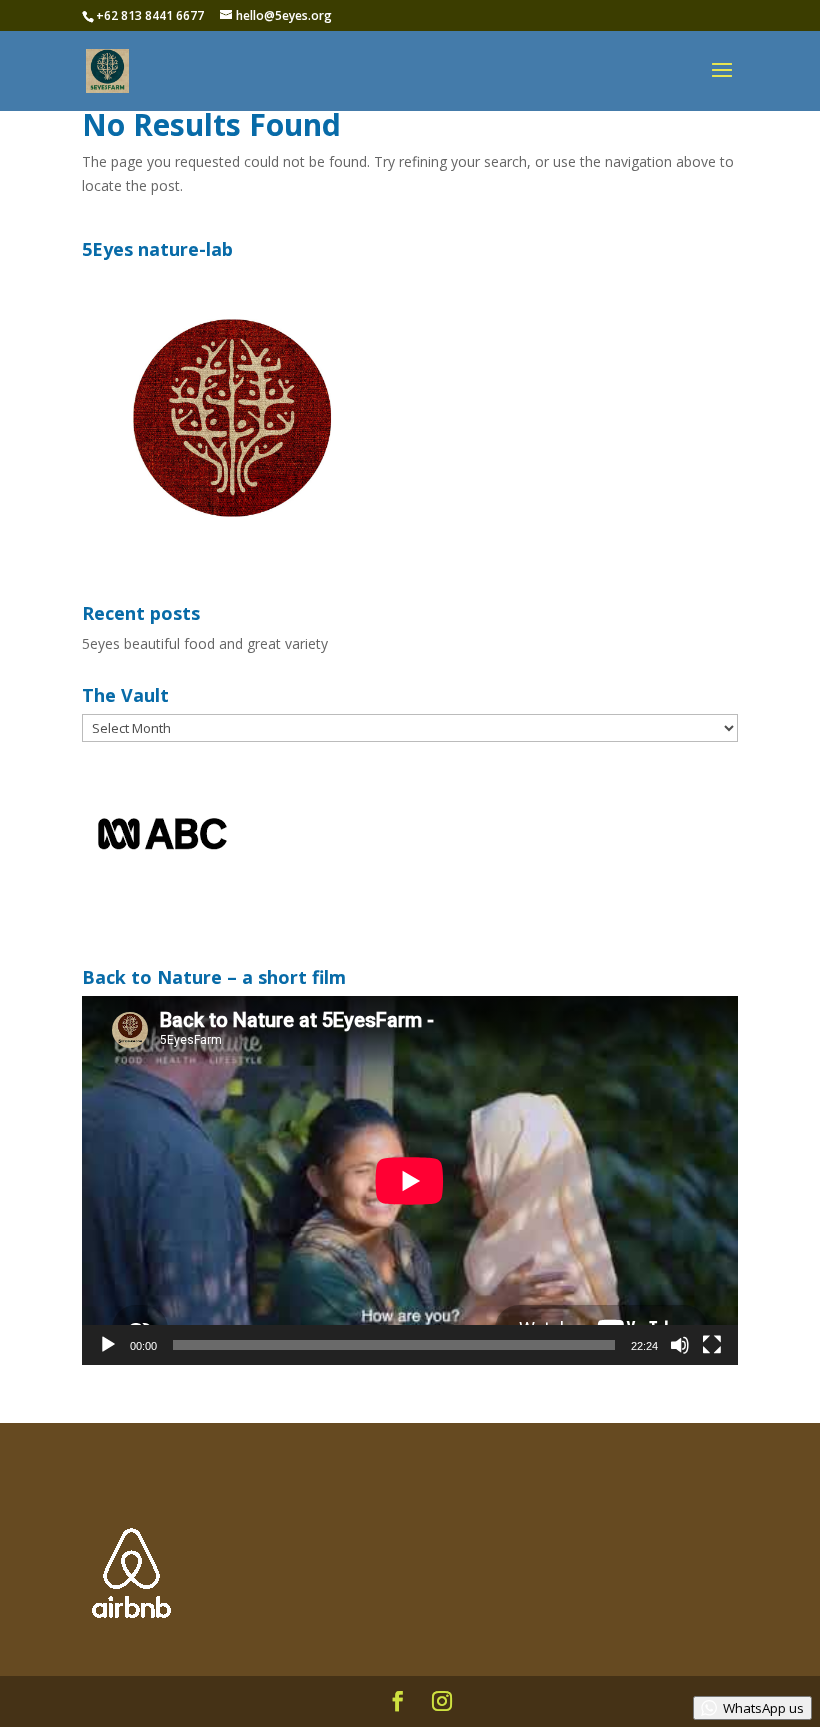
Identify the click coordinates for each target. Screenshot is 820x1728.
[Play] (108, 1345)
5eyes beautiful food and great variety (205, 643)
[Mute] (680, 1345)
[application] (410, 1180)
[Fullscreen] (712, 1345)
